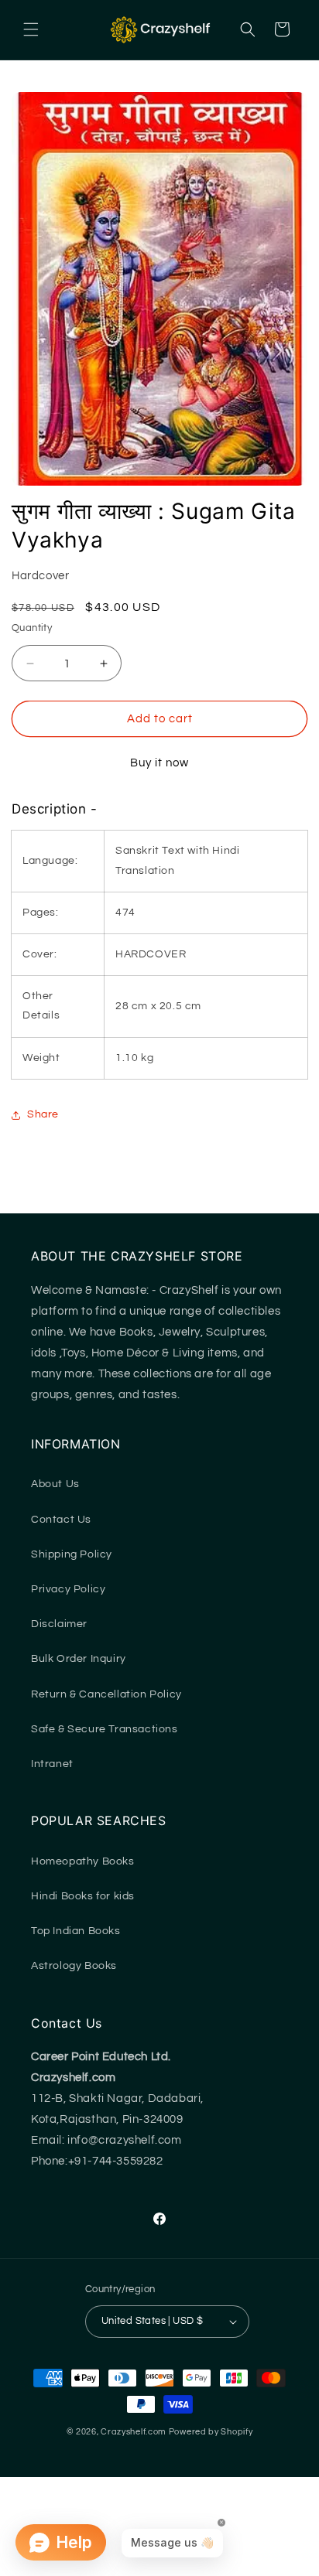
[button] (31, 29)
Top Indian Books (76, 1931)
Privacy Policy (68, 1589)
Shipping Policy (72, 1554)
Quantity (32, 628)
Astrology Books (74, 1966)
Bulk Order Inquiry (79, 1659)
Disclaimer (59, 1624)
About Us (55, 1484)
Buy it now (159, 763)
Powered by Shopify (211, 2432)
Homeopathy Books (83, 1861)
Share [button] (43, 1114)
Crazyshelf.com (134, 2432)
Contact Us (61, 1520)
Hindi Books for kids (83, 1896)
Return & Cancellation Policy (106, 1694)
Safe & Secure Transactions (105, 1729)
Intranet (52, 1764)
